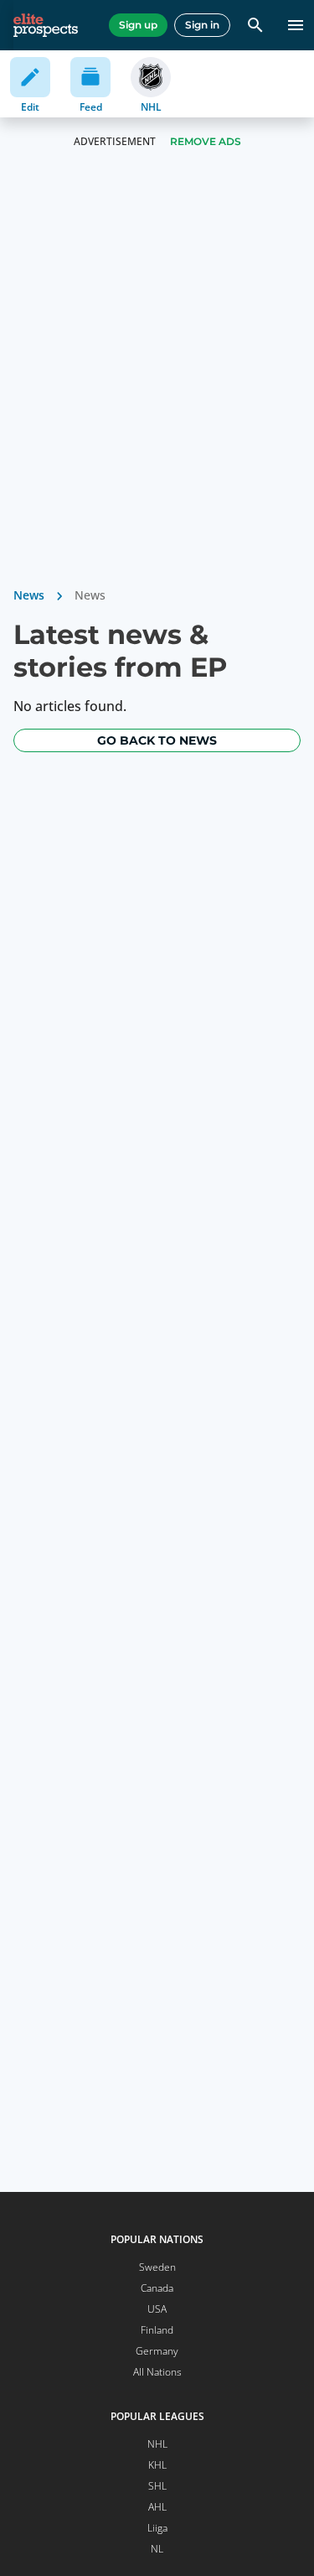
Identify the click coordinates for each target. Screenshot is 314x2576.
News (29, 595)
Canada (157, 2288)
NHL (157, 2444)
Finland (157, 2330)
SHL (157, 2486)
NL (157, 2549)
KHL (157, 2465)
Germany (157, 2351)
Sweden (157, 2267)
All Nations (157, 2372)
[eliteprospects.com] (46, 25)
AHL (157, 2507)
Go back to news (157, 740)
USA (157, 2309)
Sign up (138, 25)
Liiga (157, 2528)
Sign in (202, 25)
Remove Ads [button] (206, 141)
